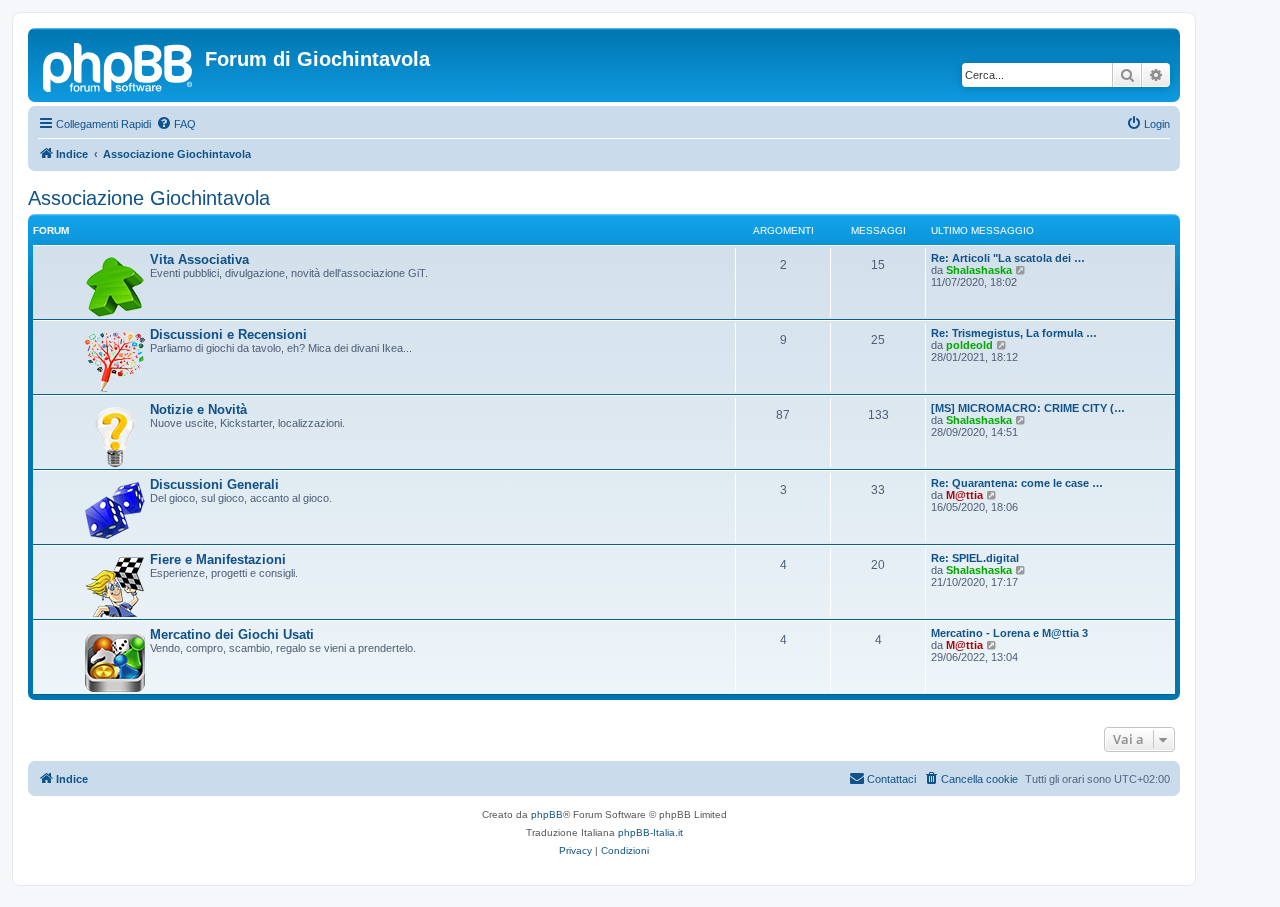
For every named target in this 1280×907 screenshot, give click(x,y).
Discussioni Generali (214, 484)
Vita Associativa (199, 259)
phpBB (547, 814)
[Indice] (119, 65)
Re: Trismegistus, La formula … (1014, 333)
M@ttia (964, 495)
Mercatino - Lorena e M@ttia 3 (1009, 633)
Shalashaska (979, 270)
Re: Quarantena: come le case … (1017, 483)
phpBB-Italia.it (650, 832)
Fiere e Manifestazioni (218, 559)
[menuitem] (176, 124)
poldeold (969, 345)
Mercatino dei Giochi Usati (232, 634)
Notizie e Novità (198, 409)
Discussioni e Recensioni (228, 334)
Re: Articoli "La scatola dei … (1008, 258)
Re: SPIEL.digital (975, 558)
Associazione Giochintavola (149, 198)
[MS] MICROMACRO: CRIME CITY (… (1028, 408)
